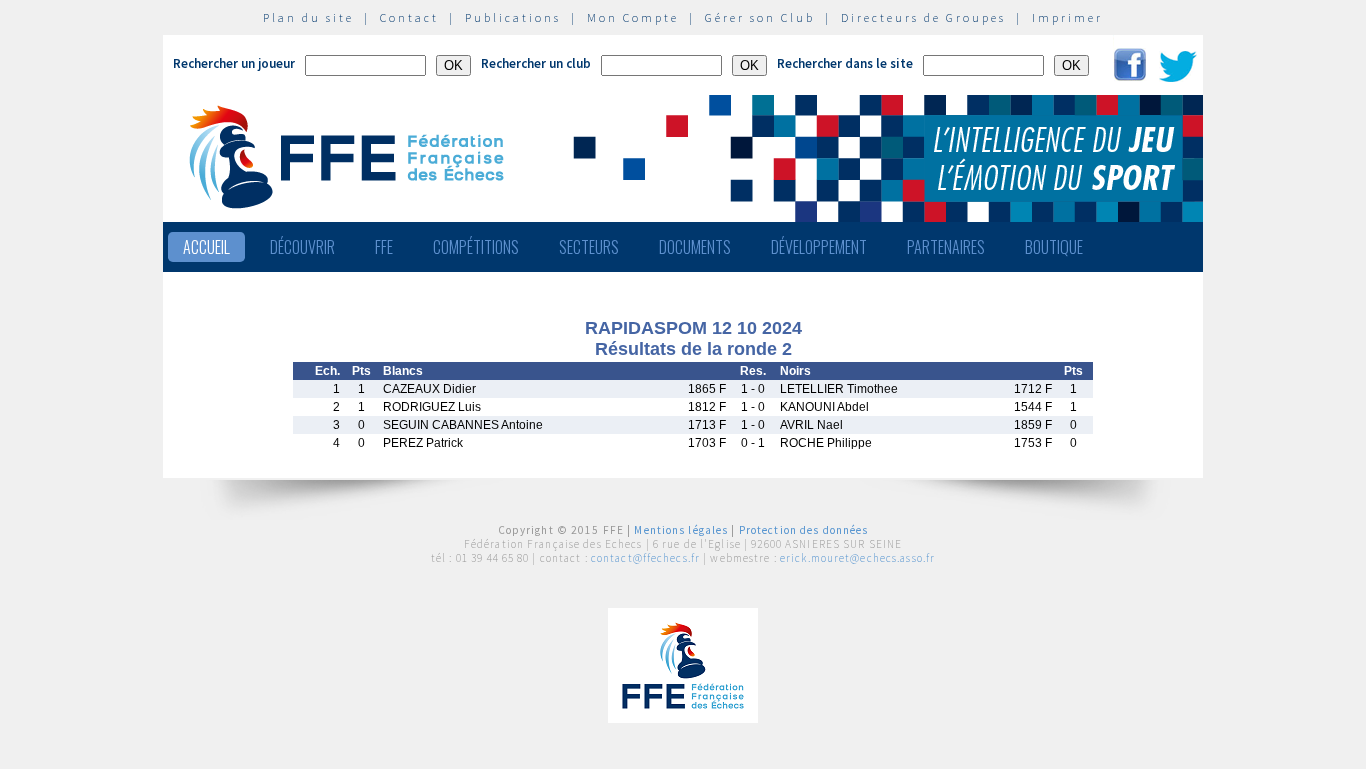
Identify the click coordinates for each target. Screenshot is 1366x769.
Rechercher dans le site (845, 63)
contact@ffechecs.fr (645, 558)
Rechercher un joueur (234, 63)
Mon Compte (633, 17)
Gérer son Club (760, 17)
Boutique (1054, 247)
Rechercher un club (536, 63)
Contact (409, 17)
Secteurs (589, 247)
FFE (384, 247)
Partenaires (946, 247)
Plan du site (308, 17)
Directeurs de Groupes (923, 17)
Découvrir (302, 247)
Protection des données (804, 530)
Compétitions (476, 247)
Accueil (206, 247)
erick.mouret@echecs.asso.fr (857, 558)
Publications (513, 17)
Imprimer (1067, 17)
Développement (819, 247)
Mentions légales (681, 530)
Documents (695, 247)
